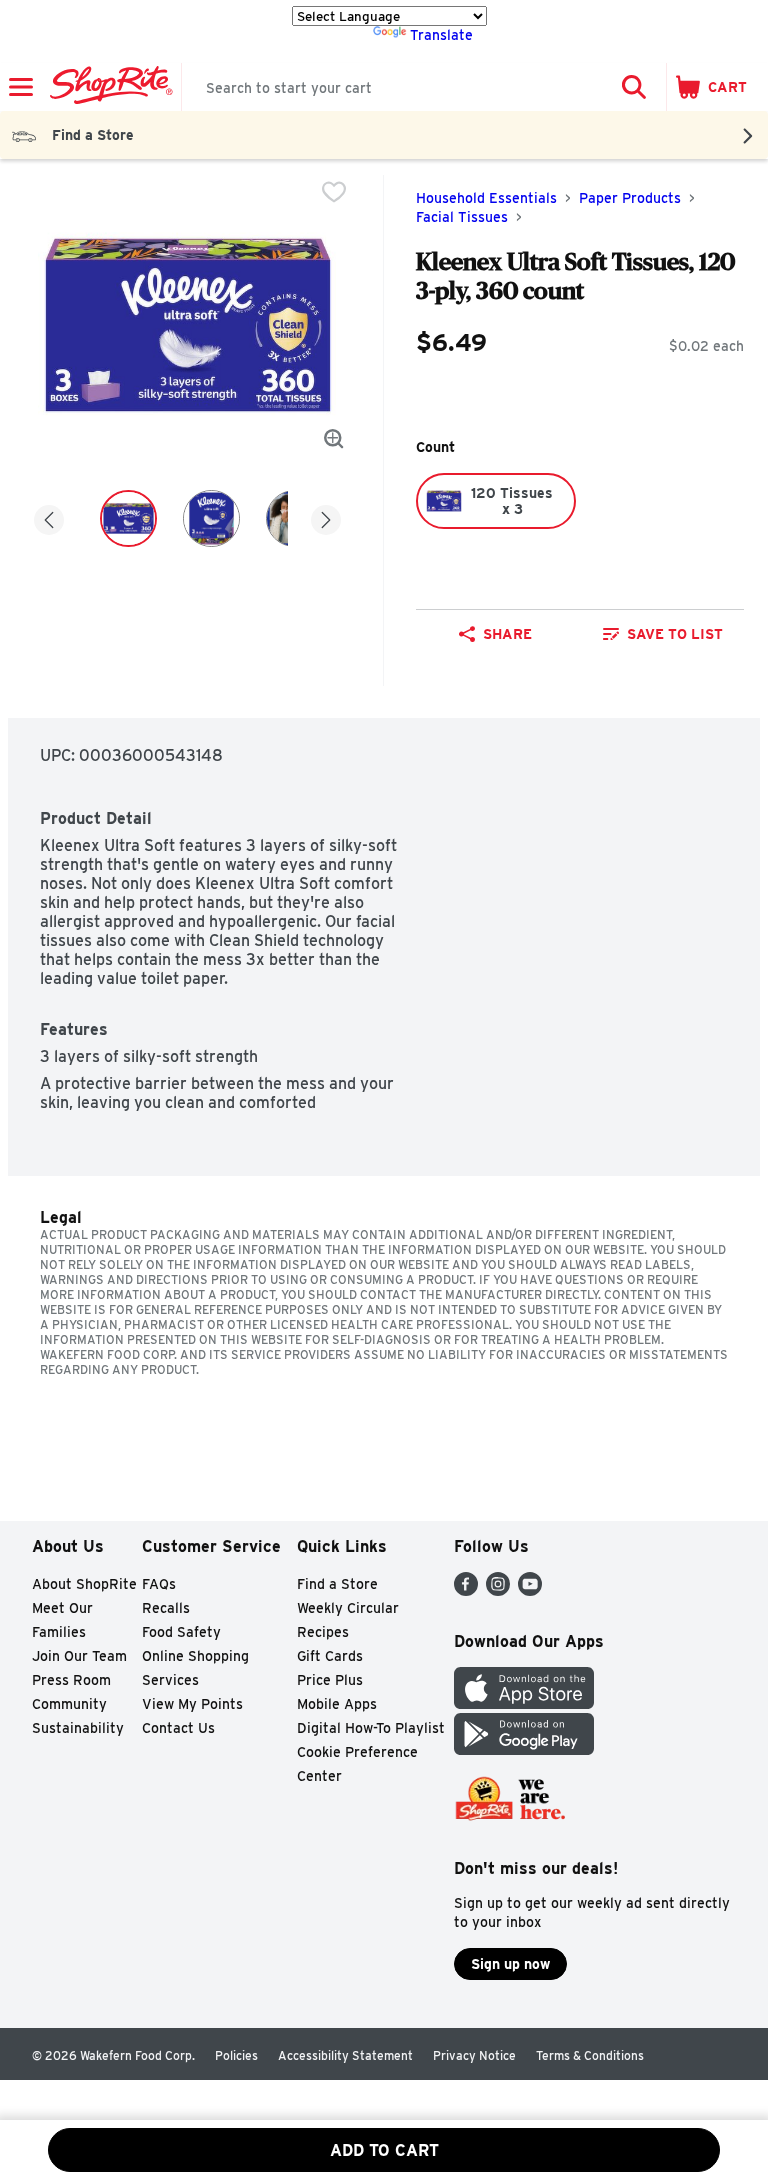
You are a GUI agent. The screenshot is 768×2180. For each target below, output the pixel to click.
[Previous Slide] (49, 521)
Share (507, 634)
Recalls (166, 1608)
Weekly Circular (348, 1608)
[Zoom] (334, 439)
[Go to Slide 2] (211, 518)
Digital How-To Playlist (371, 1728)
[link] (663, 634)
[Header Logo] (107, 87)
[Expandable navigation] (21, 87)
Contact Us (178, 1728)
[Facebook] (466, 1590)
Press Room (71, 1680)
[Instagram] (498, 1590)
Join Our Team (79, 1656)
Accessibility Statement (345, 2055)
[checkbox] (334, 192)
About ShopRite (84, 1584)
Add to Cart (384, 2150)
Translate (441, 35)
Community (69, 1704)
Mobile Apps (337, 1704)
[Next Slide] (326, 521)
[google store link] (524, 1749)
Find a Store (337, 1584)
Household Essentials (486, 198)
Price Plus (330, 1680)
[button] (634, 87)
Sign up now (510, 1964)
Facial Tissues (462, 217)
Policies (236, 2055)
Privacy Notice (474, 2055)
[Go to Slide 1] (128, 518)
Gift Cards (330, 1656)
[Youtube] (530, 1590)
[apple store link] (524, 1703)
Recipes (323, 1632)
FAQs (159, 1584)
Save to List (675, 634)
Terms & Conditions (590, 2055)
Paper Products (630, 198)
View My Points (192, 1704)
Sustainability (78, 1728)
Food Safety (181, 1632)
